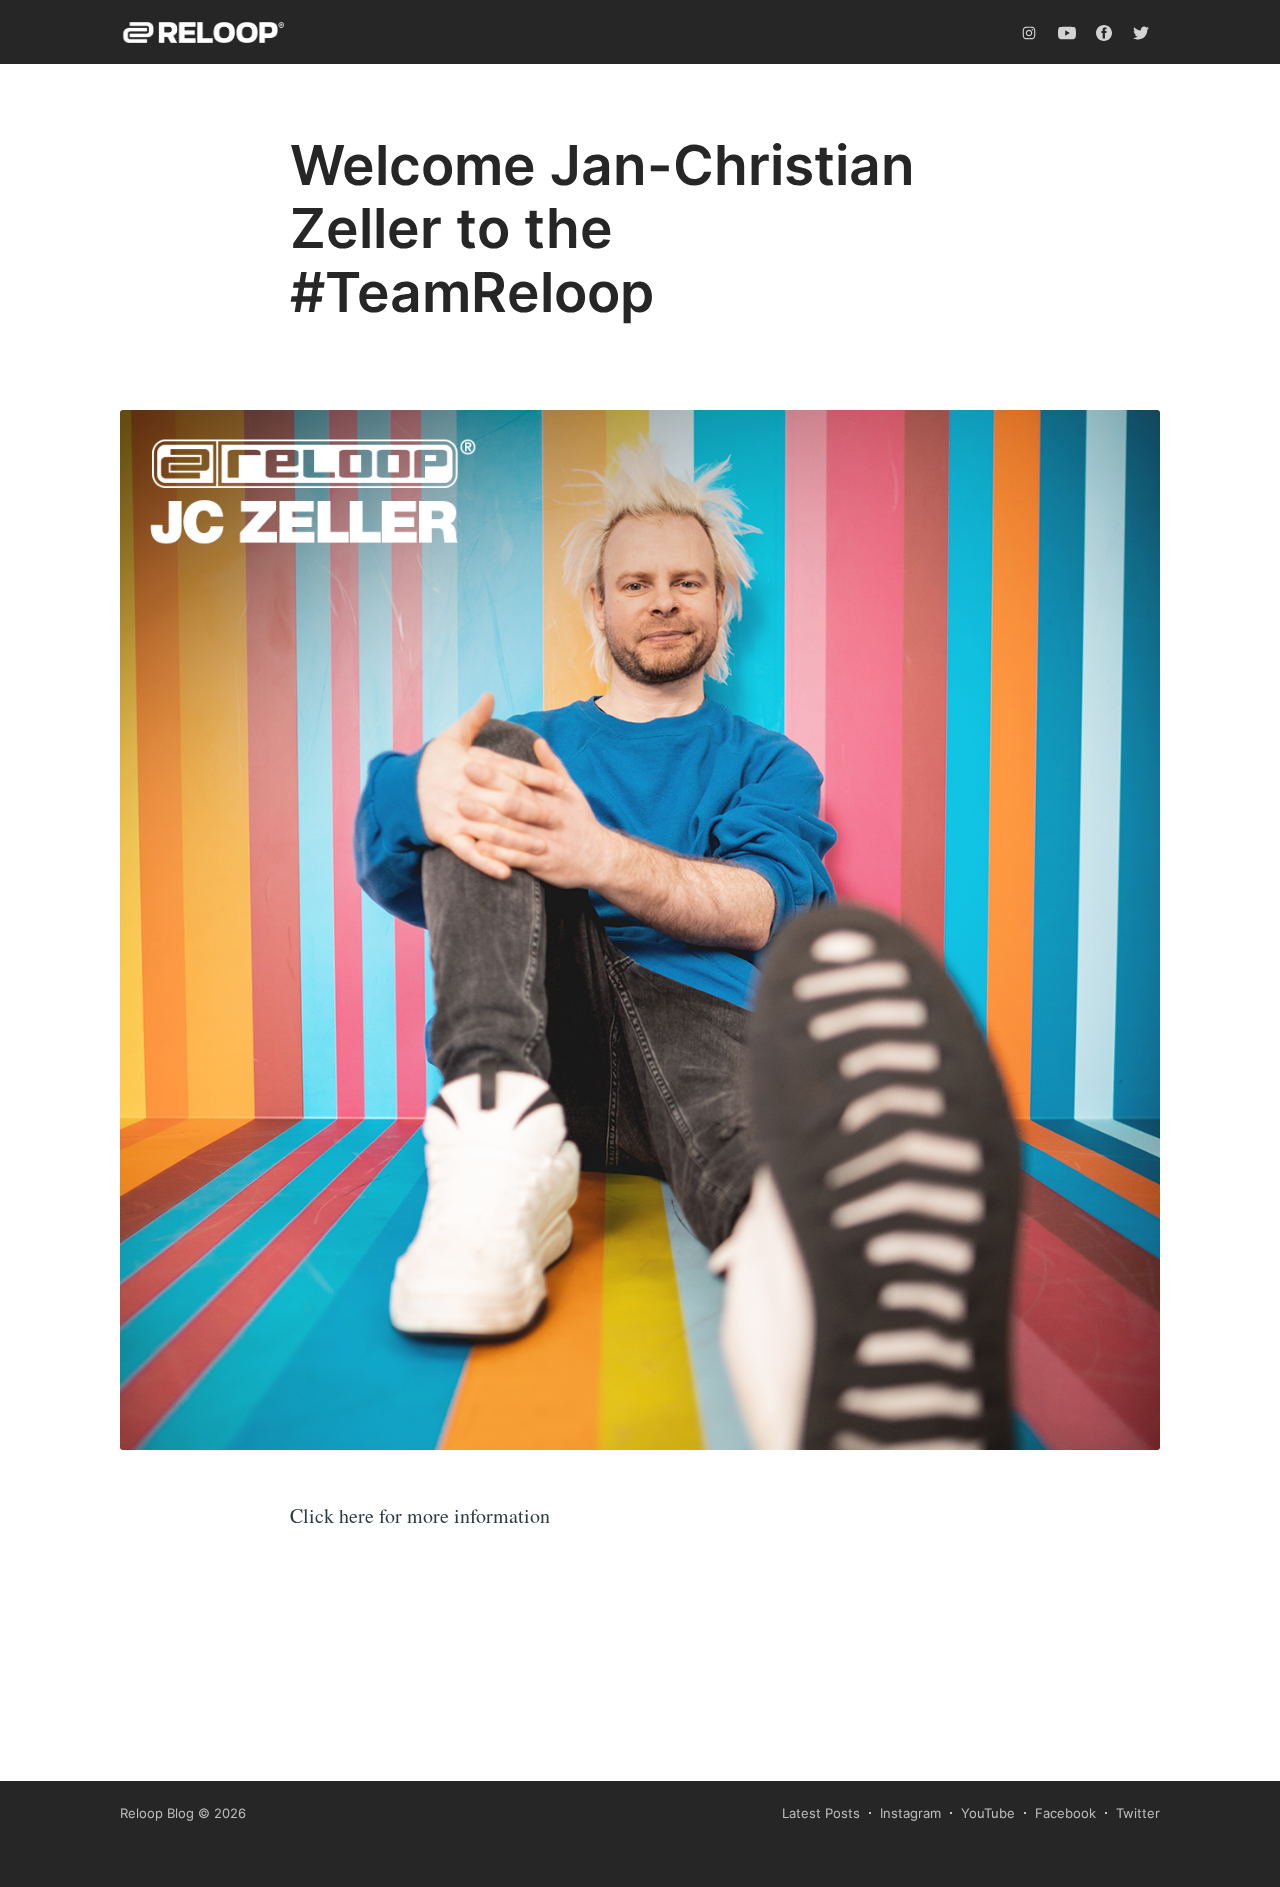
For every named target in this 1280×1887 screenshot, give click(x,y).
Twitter (1138, 1813)
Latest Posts (821, 1813)
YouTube (988, 1813)
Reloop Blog (157, 1813)
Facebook (1065, 1813)
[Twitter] (1141, 32)
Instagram (910, 1813)
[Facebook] (1104, 32)
